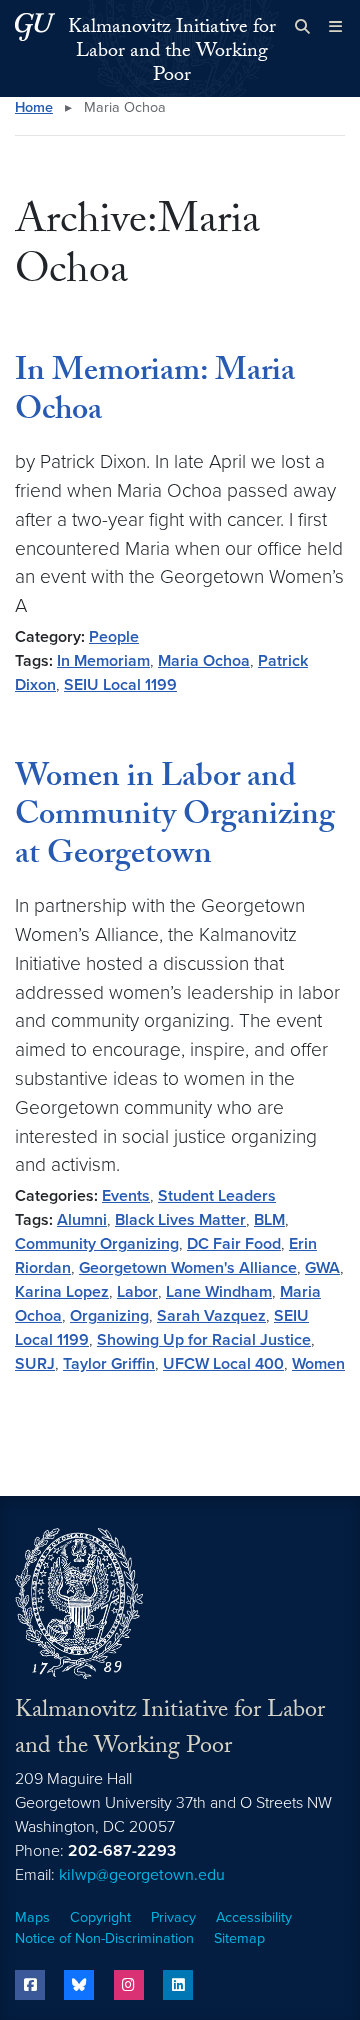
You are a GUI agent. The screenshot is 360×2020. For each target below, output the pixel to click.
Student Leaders (217, 1196)
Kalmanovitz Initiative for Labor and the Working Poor (172, 53)
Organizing (109, 1316)
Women (318, 1364)
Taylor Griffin (109, 1364)
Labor (137, 1292)
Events (126, 1196)
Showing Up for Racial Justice (204, 1340)
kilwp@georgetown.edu (142, 1875)
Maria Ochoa (204, 661)
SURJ (35, 1364)
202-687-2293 (122, 1851)
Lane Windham (219, 1292)
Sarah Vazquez (211, 1316)
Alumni (82, 1220)
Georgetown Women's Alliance (188, 1268)
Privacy (173, 1917)
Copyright (100, 1917)
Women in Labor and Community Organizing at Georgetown (175, 818)
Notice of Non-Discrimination (104, 1938)
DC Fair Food (234, 1244)
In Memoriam (103, 661)
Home (34, 107)
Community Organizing (97, 1244)
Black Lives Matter (180, 1220)
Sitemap (239, 1938)
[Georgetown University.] (35, 26)
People (114, 637)
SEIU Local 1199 (120, 685)
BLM (269, 1220)
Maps (32, 1917)
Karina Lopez (62, 1292)
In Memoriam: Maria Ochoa (155, 393)
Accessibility (254, 1917)
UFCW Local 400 (223, 1364)
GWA (322, 1268)
